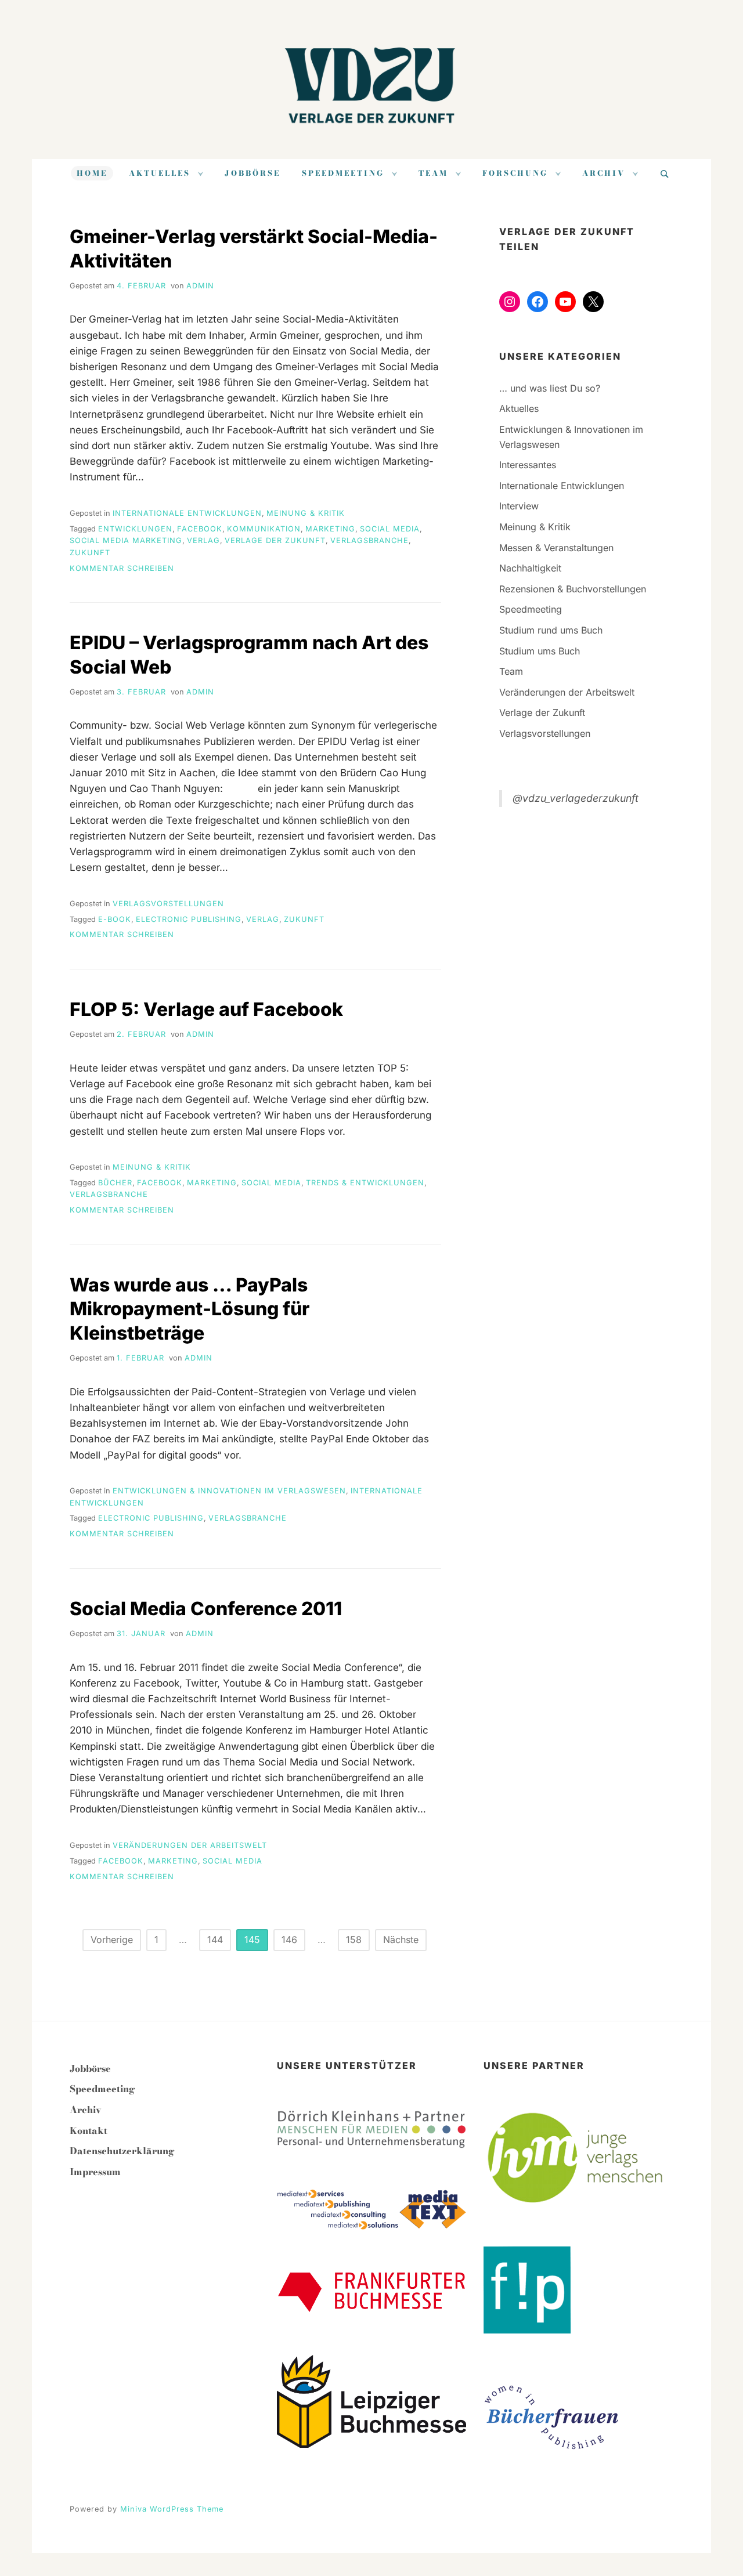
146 (289, 1940)
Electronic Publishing (189, 919)
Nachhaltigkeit (530, 568)
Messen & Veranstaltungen (556, 548)
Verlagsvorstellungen (168, 904)
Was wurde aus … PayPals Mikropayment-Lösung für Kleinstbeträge (190, 1309)
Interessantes (528, 465)
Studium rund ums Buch (551, 630)
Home (92, 173)
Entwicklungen (135, 529)
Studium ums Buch (540, 651)
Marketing (330, 529)
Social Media (390, 529)
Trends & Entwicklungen (365, 1183)
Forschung (515, 173)
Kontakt (89, 2130)
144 (215, 1940)
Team (433, 173)
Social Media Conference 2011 (206, 1609)
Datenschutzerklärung (122, 2151)
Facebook (200, 529)
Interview (519, 506)
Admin (200, 286)
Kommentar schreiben (122, 568)
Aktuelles (160, 173)
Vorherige (112, 1940)
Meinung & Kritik (306, 513)
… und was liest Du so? (550, 388)
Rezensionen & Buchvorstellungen (573, 589)
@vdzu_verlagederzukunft (576, 798)
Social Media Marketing (126, 540)
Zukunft (90, 553)
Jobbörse (253, 173)
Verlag (203, 540)
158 (354, 1940)
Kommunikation (264, 529)
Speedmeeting (343, 173)
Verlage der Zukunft (275, 540)
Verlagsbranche (369, 540)
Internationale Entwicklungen (187, 513)
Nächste (401, 1940)
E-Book (115, 919)
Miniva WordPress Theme (172, 2509)
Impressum (95, 2172)
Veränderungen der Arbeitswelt (190, 1845)
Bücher (115, 1183)
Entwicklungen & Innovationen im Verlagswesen (229, 1491)
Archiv (604, 173)
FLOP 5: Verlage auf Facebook (206, 1009)
